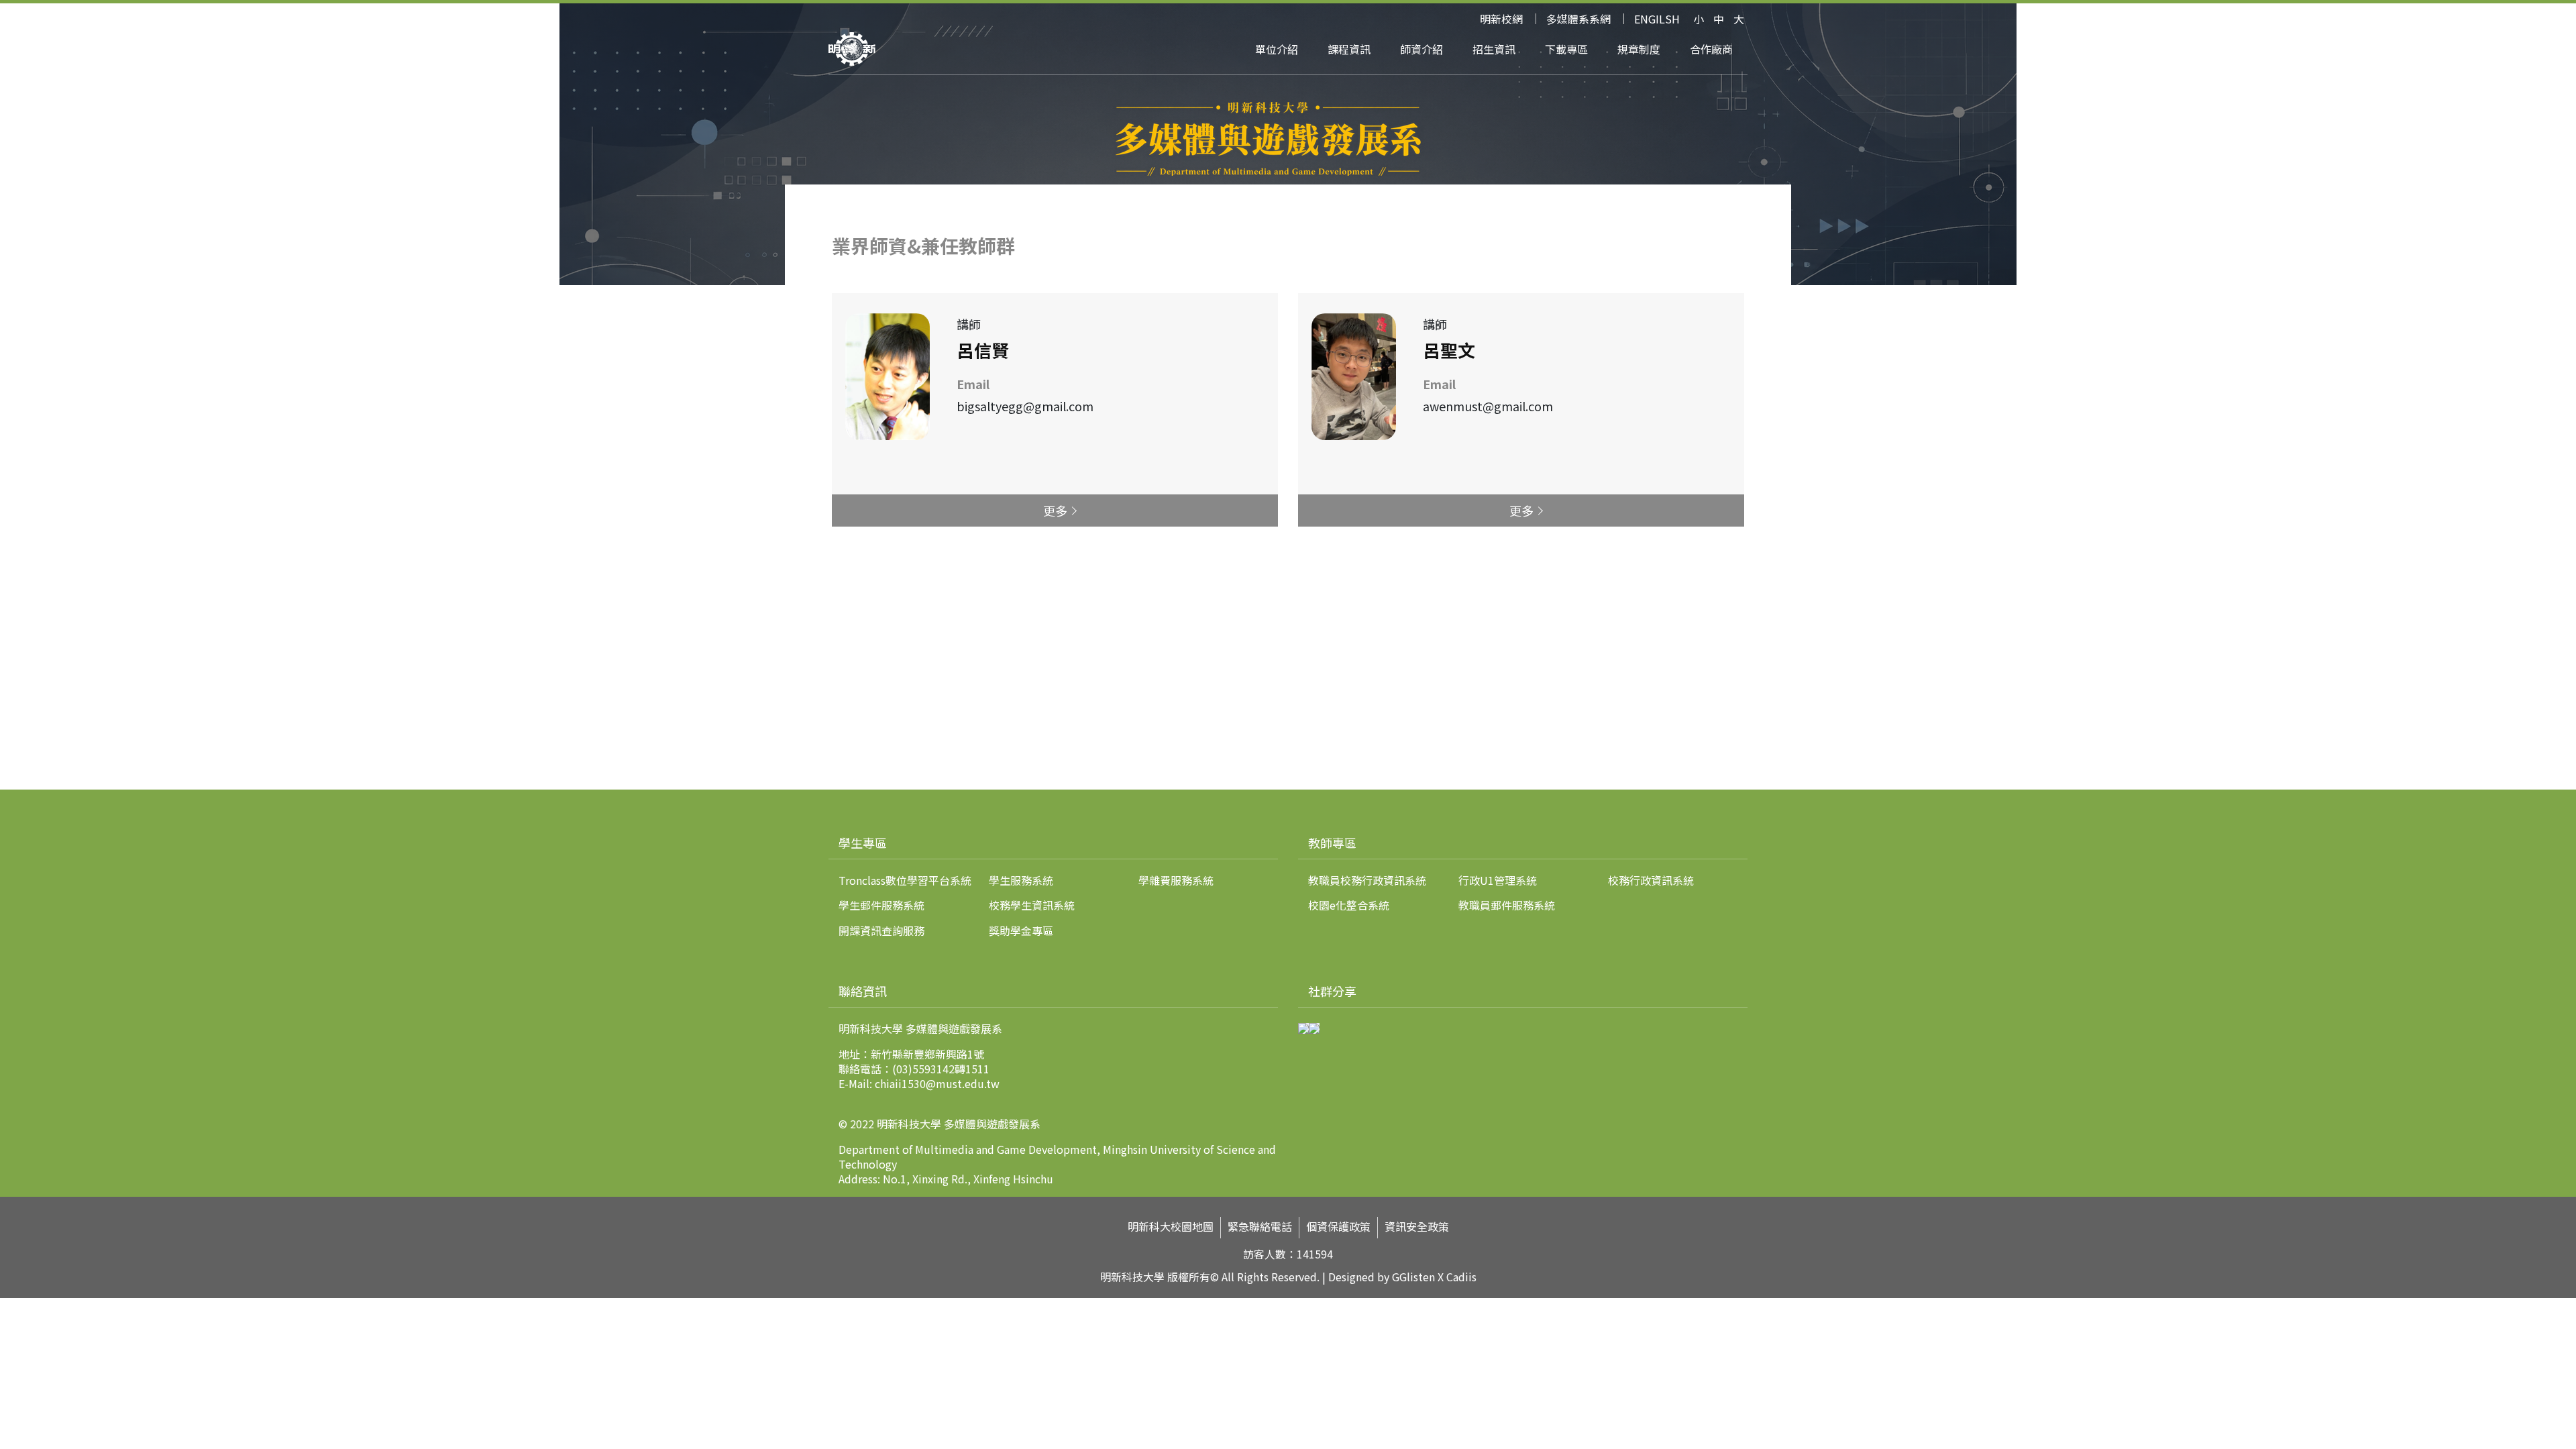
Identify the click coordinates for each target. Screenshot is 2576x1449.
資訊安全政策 (1417, 1227)
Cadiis (1461, 1277)
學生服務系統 (1021, 880)
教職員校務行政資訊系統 (1367, 880)
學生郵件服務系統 (881, 905)
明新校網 (1501, 19)
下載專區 (1566, 49)
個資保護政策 (1338, 1227)
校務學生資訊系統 (1032, 905)
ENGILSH (1657, 19)
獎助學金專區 (1021, 930)
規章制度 (1639, 49)
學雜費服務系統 (1176, 880)
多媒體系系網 (1578, 19)
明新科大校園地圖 (1171, 1227)
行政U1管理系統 (1498, 880)
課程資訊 (1349, 49)
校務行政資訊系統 (1651, 880)
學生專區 (863, 843)
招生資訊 (1494, 49)
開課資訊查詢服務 (881, 930)
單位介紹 (1277, 49)
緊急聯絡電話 (1260, 1227)
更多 (1055, 511)
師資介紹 (1421, 49)
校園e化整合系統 (1349, 905)
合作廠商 (1711, 49)
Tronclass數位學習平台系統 (905, 880)
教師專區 (1332, 843)
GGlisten (1413, 1277)
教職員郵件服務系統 (1507, 905)
